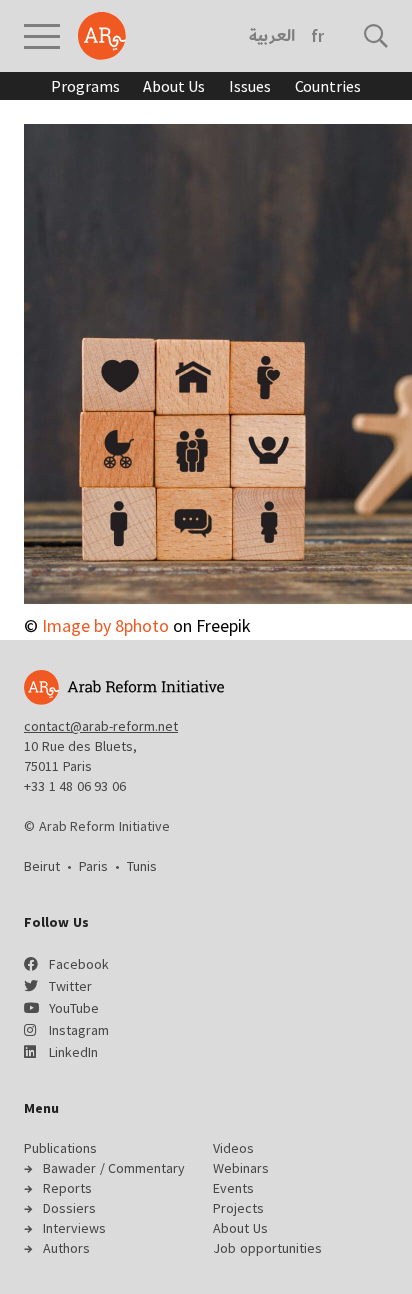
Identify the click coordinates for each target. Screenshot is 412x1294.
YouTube (74, 1008)
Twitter (70, 986)
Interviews (74, 1228)
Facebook (79, 964)
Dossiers (69, 1208)
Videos (233, 1148)
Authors (66, 1248)
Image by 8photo (105, 625)
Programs (85, 86)
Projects (238, 1208)
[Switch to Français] (317, 36)
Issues (249, 86)
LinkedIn (73, 1052)
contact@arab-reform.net (101, 726)
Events (233, 1188)
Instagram (79, 1030)
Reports (67, 1188)
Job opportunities (267, 1248)
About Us (174, 86)
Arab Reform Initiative (102, 36)
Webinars (241, 1168)
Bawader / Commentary (114, 1168)
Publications (60, 1148)
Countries (328, 86)
